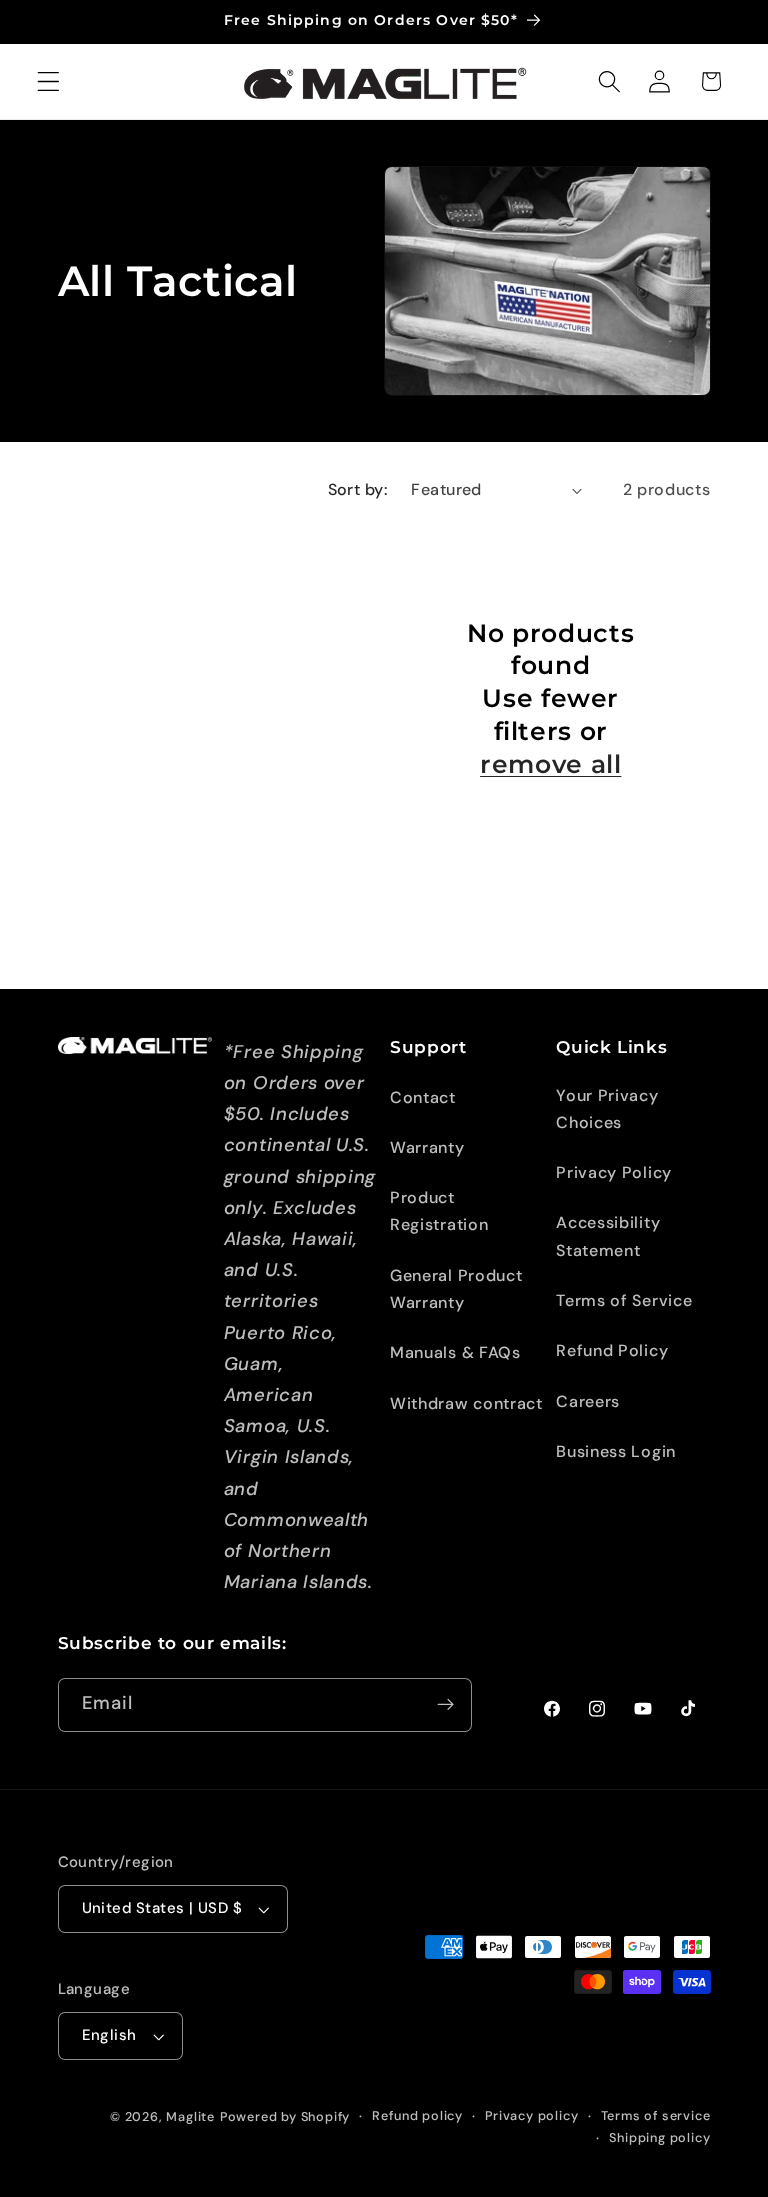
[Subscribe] (445, 1705)
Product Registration (439, 1211)
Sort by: (358, 489)
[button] (48, 81)
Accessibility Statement (608, 1236)
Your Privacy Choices (607, 1109)
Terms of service (656, 2115)
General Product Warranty (456, 1289)
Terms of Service (624, 1300)
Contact (423, 1097)
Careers (588, 1401)
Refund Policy (612, 1350)
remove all (550, 764)
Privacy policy (531, 2115)
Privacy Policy (614, 1172)
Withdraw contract (466, 1403)
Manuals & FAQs (455, 1352)
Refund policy (417, 2115)
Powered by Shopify (285, 2116)
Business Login (616, 1451)
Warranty (427, 1147)
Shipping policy (659, 2137)
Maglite (190, 2116)
